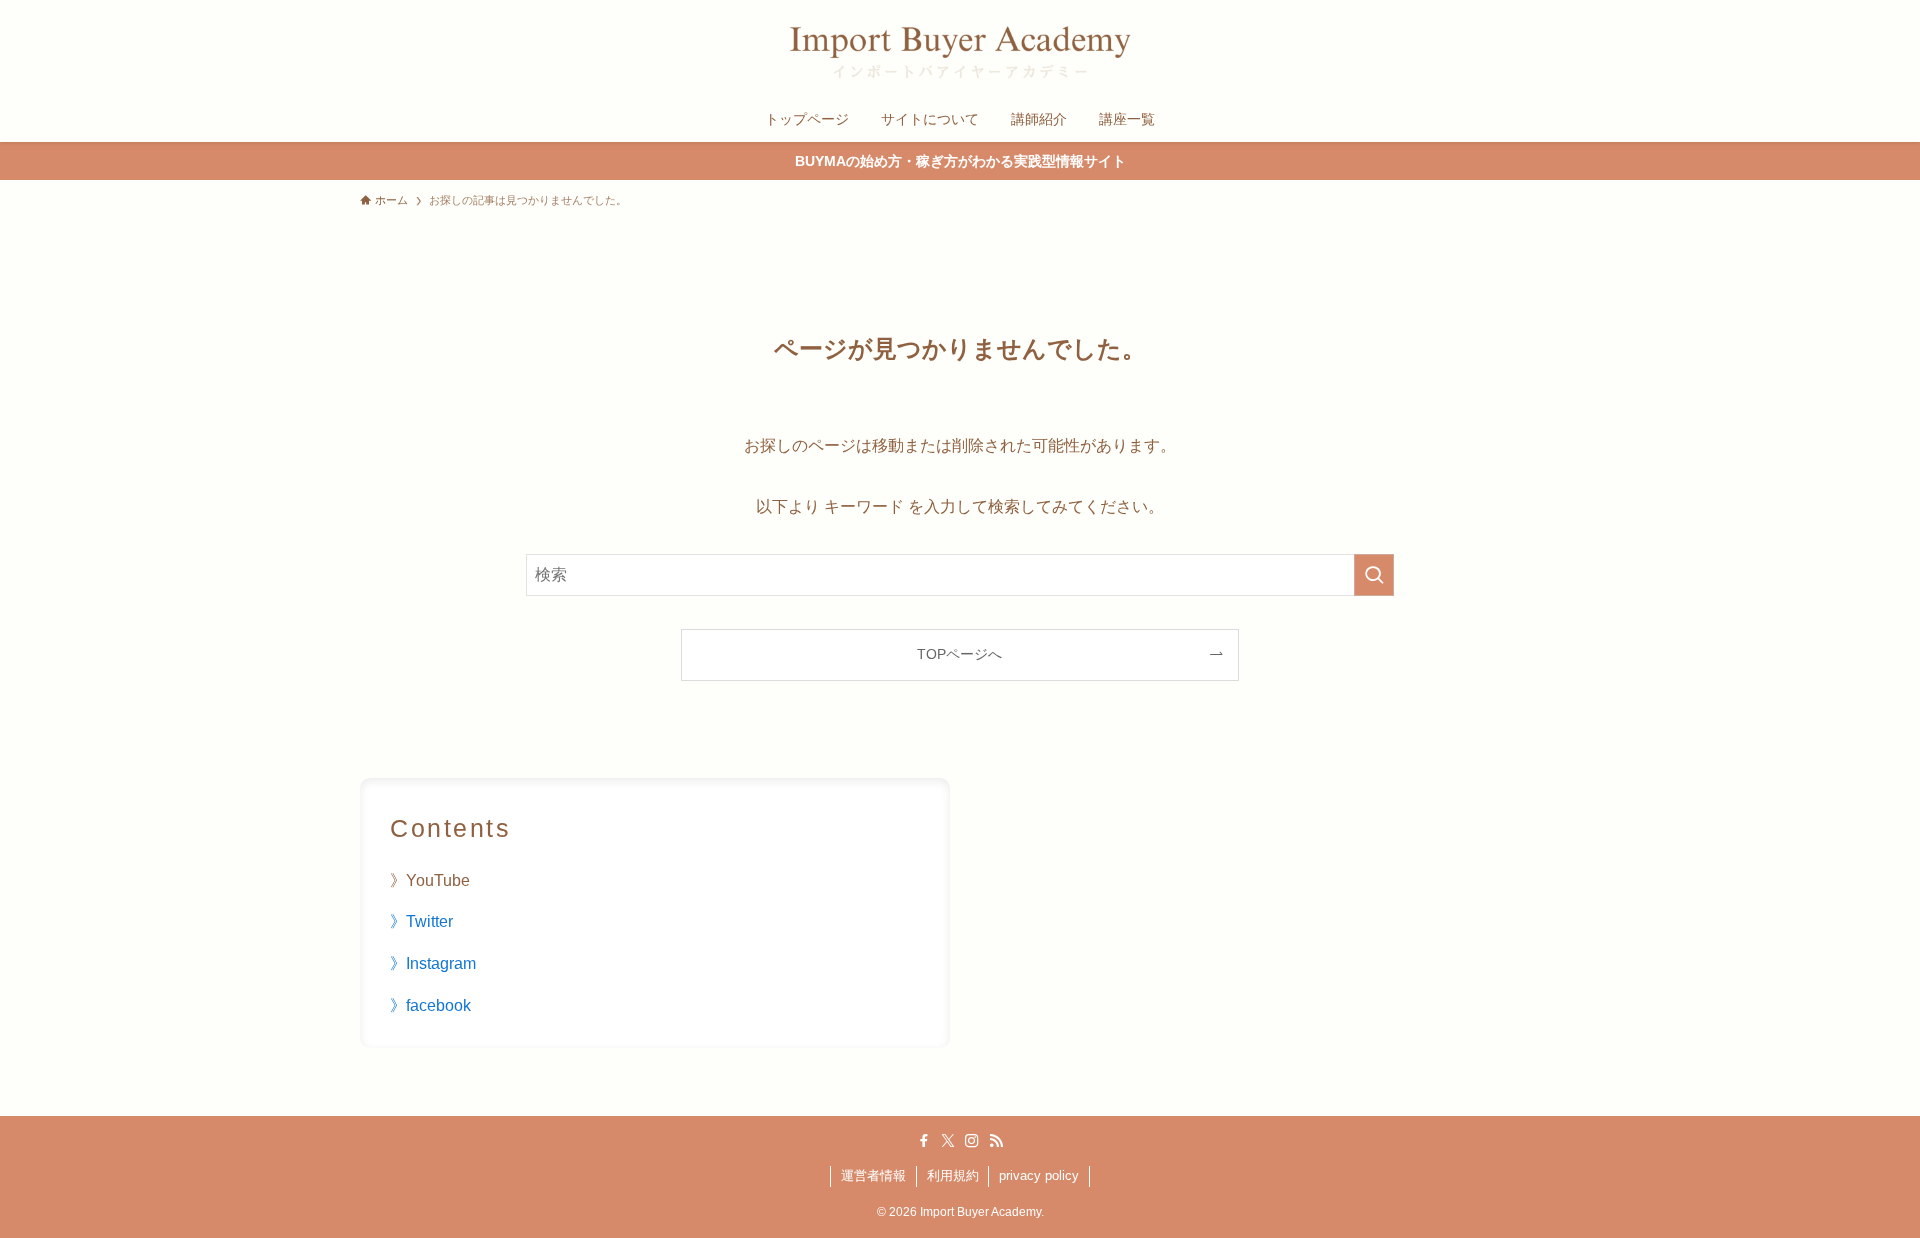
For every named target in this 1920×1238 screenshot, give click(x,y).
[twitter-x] (948, 1141)
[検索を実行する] (1374, 575)
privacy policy (1039, 1175)
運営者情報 (873, 1175)
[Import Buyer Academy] (960, 52)
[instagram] (972, 1141)
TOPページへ (959, 654)
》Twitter (421, 921)
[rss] (996, 1141)
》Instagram (433, 963)
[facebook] (924, 1141)
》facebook (430, 1005)
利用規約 (953, 1175)
